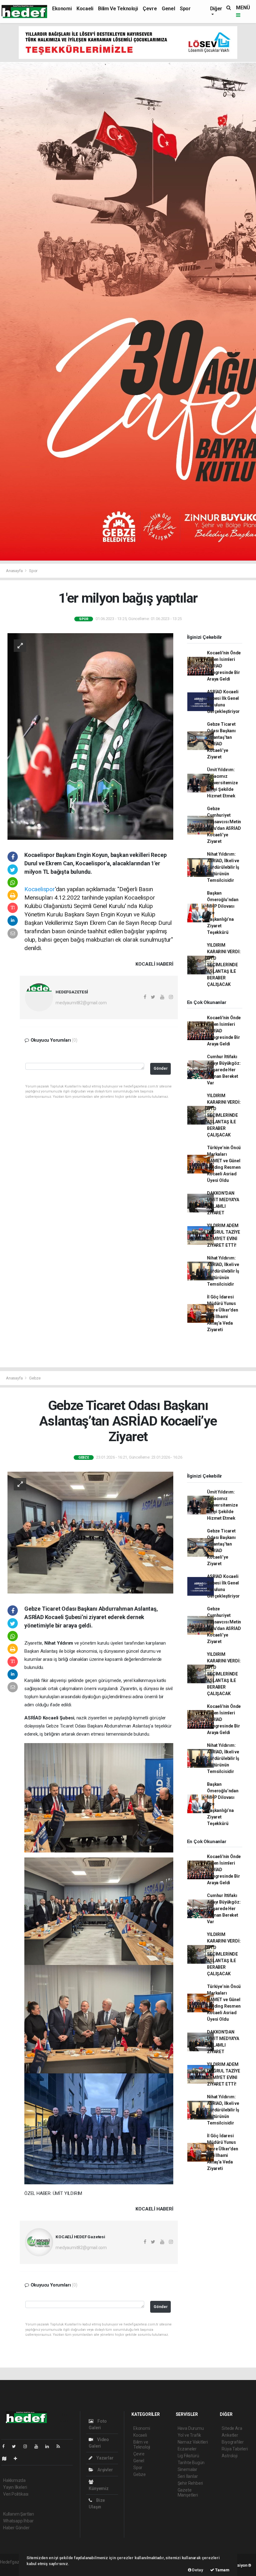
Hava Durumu (191, 2428)
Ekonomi (62, 9)
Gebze (35, 1378)
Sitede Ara (232, 2428)
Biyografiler (233, 2442)
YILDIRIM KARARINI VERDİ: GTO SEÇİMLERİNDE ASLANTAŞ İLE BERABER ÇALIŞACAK (224, 965)
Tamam (222, 2570)
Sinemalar (187, 2469)
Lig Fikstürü (188, 2456)
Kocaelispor (40, 889)
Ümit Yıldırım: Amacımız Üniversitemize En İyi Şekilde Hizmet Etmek (222, 783)
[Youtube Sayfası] (39, 2446)
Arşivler (105, 2470)
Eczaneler (187, 2449)
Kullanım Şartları (19, 2514)
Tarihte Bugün (191, 2463)
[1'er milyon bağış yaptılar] (90, 736)
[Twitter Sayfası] (16, 2446)
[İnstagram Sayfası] (28, 2446)
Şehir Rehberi (190, 2483)
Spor (185, 9)
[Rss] (61, 2446)
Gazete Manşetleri (188, 2492)
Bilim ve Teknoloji (118, 9)
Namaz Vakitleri (193, 2442)
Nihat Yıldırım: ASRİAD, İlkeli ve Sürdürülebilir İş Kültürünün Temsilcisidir (223, 867)
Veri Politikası (16, 2494)
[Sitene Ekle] (18, 2459)
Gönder (161, 1068)
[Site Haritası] (7, 2459)
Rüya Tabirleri (235, 2449)
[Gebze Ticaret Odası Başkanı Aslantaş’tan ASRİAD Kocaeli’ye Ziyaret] (90, 1532)
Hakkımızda (14, 2480)
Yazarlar (104, 2458)
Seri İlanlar (188, 2476)
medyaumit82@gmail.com (81, 1003)
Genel (168, 9)
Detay (197, 2570)
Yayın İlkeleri (15, 2487)
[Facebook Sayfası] (6, 2446)
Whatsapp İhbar (18, 2521)
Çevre (150, 9)
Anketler (230, 2435)
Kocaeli (85, 9)
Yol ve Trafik (190, 2435)
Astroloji (229, 2456)
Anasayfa (15, 571)
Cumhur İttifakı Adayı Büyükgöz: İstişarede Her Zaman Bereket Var (224, 1070)
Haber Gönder (16, 2528)
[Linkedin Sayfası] (50, 2446)
